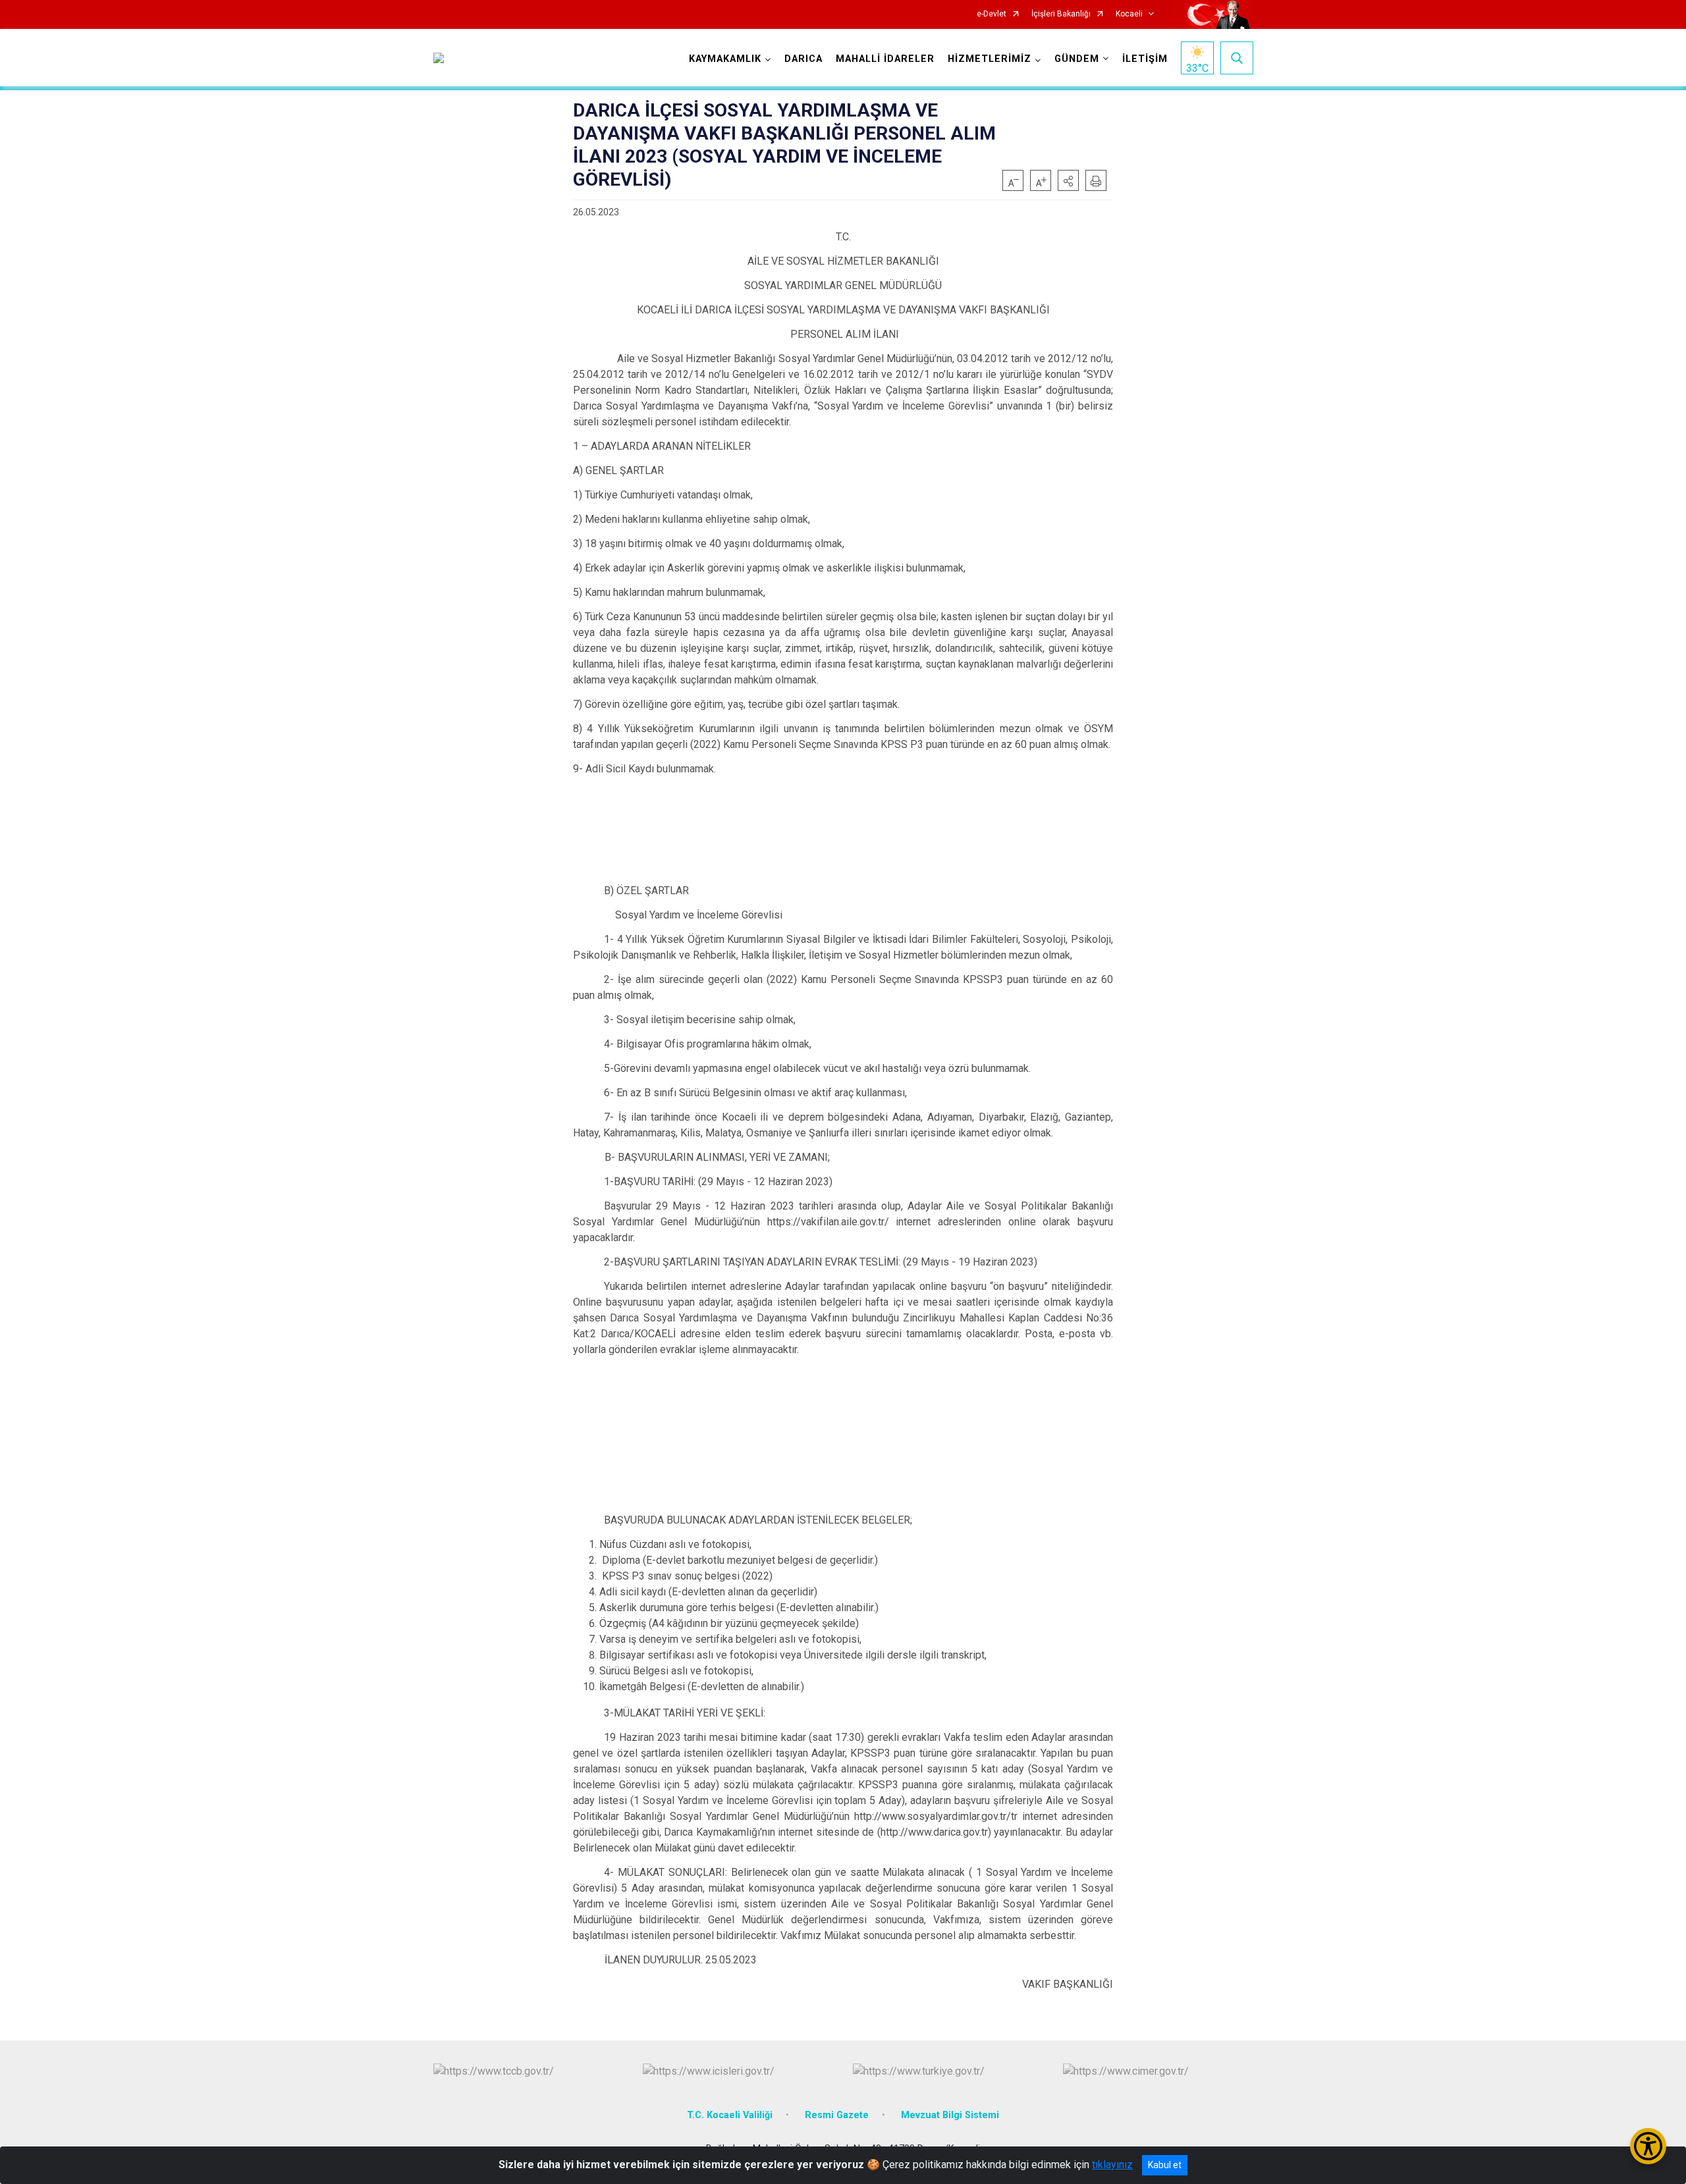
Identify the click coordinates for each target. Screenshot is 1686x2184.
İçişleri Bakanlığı (1061, 14)
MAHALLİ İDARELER (885, 59)
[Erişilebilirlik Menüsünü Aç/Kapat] (1648, 2146)
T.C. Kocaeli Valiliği (730, 2115)
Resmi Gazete (837, 2115)
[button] (1068, 180)
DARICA (803, 59)
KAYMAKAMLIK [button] (725, 59)
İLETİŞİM (1145, 59)
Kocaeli (1129, 14)
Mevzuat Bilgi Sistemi (950, 2115)
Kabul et (1165, 2165)
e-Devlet (992, 14)
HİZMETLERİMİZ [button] (990, 59)
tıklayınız (1112, 2165)
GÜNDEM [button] (1077, 59)
